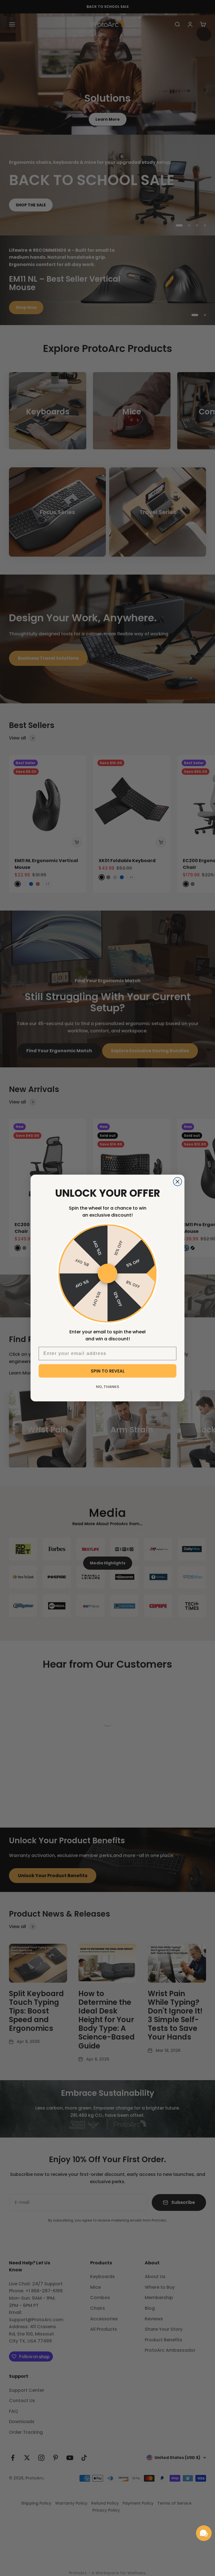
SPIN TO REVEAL (108, 1371)
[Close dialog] (177, 1182)
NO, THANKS (108, 1387)
